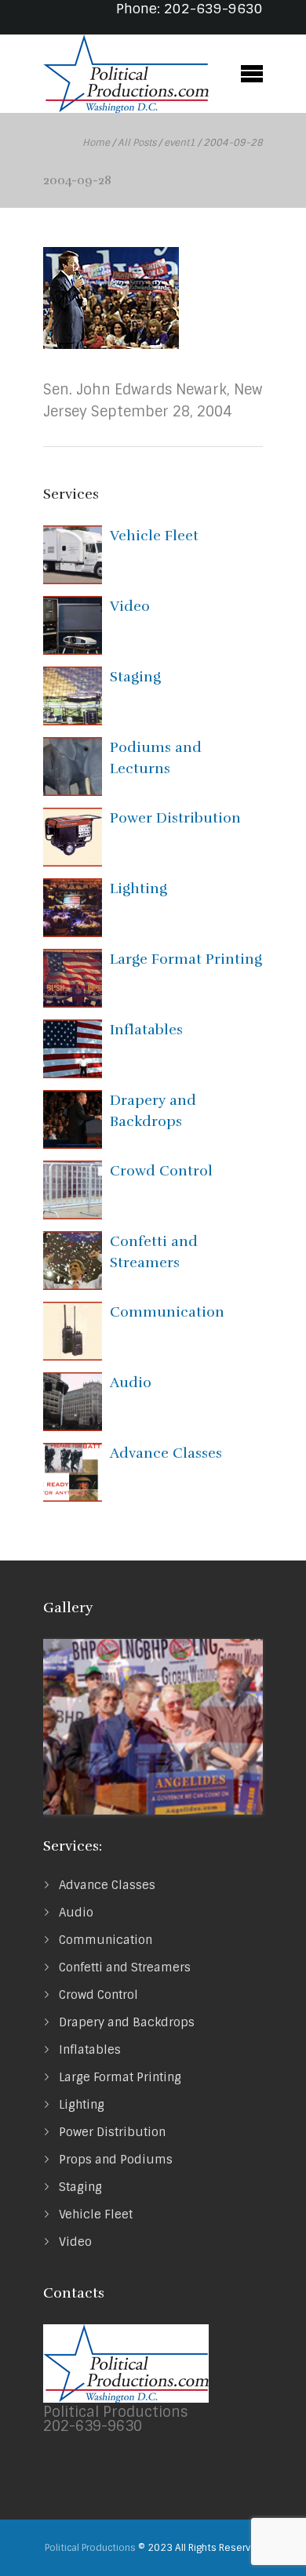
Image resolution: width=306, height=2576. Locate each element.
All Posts (137, 143)
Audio (131, 1382)
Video (130, 606)
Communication (167, 1312)
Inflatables (146, 1030)
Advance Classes (166, 1453)
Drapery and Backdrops (127, 2022)
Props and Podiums (116, 2160)
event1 (180, 143)
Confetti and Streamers (125, 1967)
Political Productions (90, 2548)
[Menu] (251, 72)
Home (96, 143)
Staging (135, 677)
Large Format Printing (186, 959)
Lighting (138, 888)
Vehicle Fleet (154, 536)
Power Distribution (175, 818)
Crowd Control (161, 1171)
